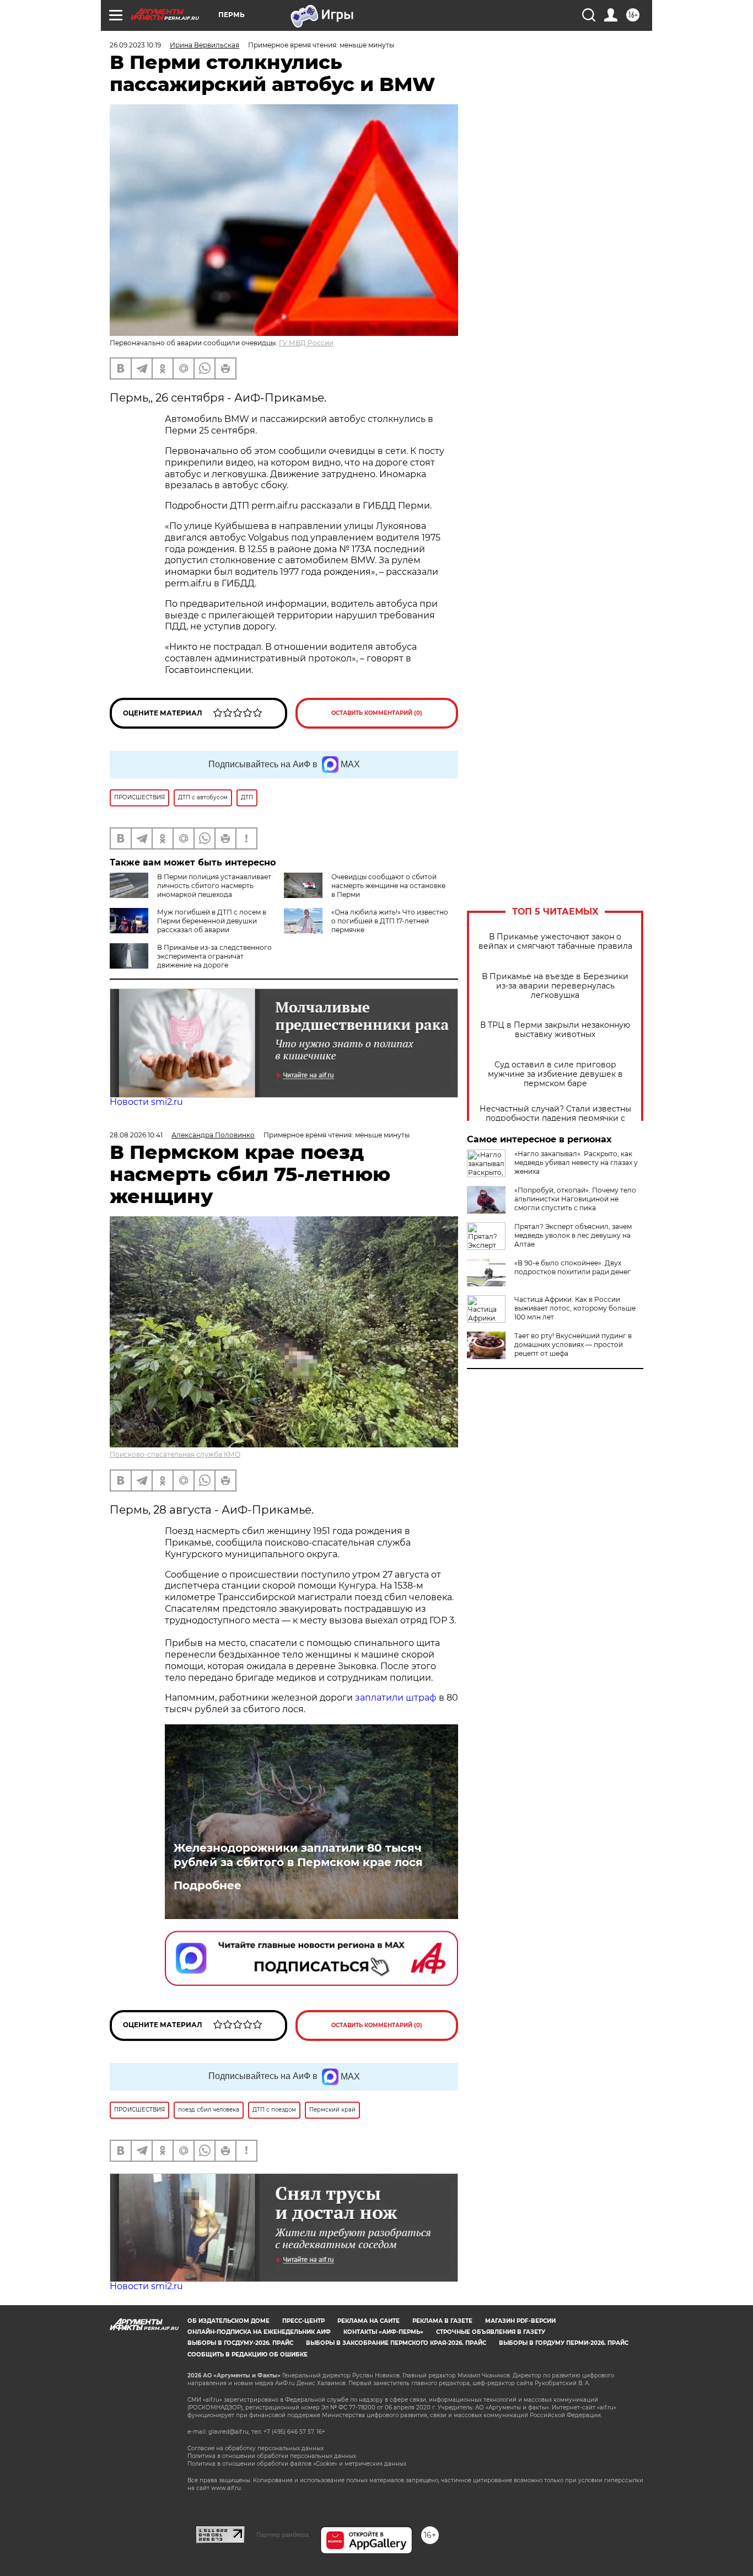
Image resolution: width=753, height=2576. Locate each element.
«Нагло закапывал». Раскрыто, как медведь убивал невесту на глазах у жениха (576, 1163)
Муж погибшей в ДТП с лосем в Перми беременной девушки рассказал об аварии (212, 921)
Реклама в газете (442, 2321)
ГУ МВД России (306, 343)
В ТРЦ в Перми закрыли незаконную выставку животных (555, 1030)
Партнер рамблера (283, 2535)
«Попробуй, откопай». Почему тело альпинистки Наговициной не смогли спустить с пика (575, 1199)
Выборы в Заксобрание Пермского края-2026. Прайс (396, 2343)
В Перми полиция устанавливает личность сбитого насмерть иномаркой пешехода (214, 886)
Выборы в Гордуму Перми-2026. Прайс (564, 2343)
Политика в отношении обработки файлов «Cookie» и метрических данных (297, 2464)
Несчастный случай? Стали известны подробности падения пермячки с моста (555, 1118)
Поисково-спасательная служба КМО (175, 1454)
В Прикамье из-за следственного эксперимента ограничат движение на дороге (214, 956)
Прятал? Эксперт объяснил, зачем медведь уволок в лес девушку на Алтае (573, 1235)
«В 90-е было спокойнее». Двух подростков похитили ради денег (572, 1267)
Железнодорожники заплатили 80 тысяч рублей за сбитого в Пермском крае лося (298, 1855)
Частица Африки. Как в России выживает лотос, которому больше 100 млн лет (575, 1308)
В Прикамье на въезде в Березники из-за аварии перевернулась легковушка (555, 986)
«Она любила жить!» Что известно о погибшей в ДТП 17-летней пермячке (390, 921)
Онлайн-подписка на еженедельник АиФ (259, 2332)
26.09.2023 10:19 (135, 45)
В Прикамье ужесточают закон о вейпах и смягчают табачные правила (555, 942)
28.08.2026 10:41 (136, 1135)
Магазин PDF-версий (520, 2321)
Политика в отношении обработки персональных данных (272, 2456)
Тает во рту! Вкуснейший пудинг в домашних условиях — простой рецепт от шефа (573, 1345)
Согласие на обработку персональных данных (256, 2448)
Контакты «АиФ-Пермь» (383, 2332)
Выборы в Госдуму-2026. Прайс (240, 2343)
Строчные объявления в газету (491, 2332)
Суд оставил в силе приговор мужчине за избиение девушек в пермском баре (555, 1074)
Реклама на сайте (369, 2321)
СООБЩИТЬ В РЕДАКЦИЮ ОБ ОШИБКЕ (248, 2355)
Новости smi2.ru (146, 1102)
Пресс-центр (303, 2321)
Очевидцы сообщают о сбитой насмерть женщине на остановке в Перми (388, 886)
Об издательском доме (228, 2321)
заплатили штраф (396, 1698)
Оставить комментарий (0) (377, 713)
